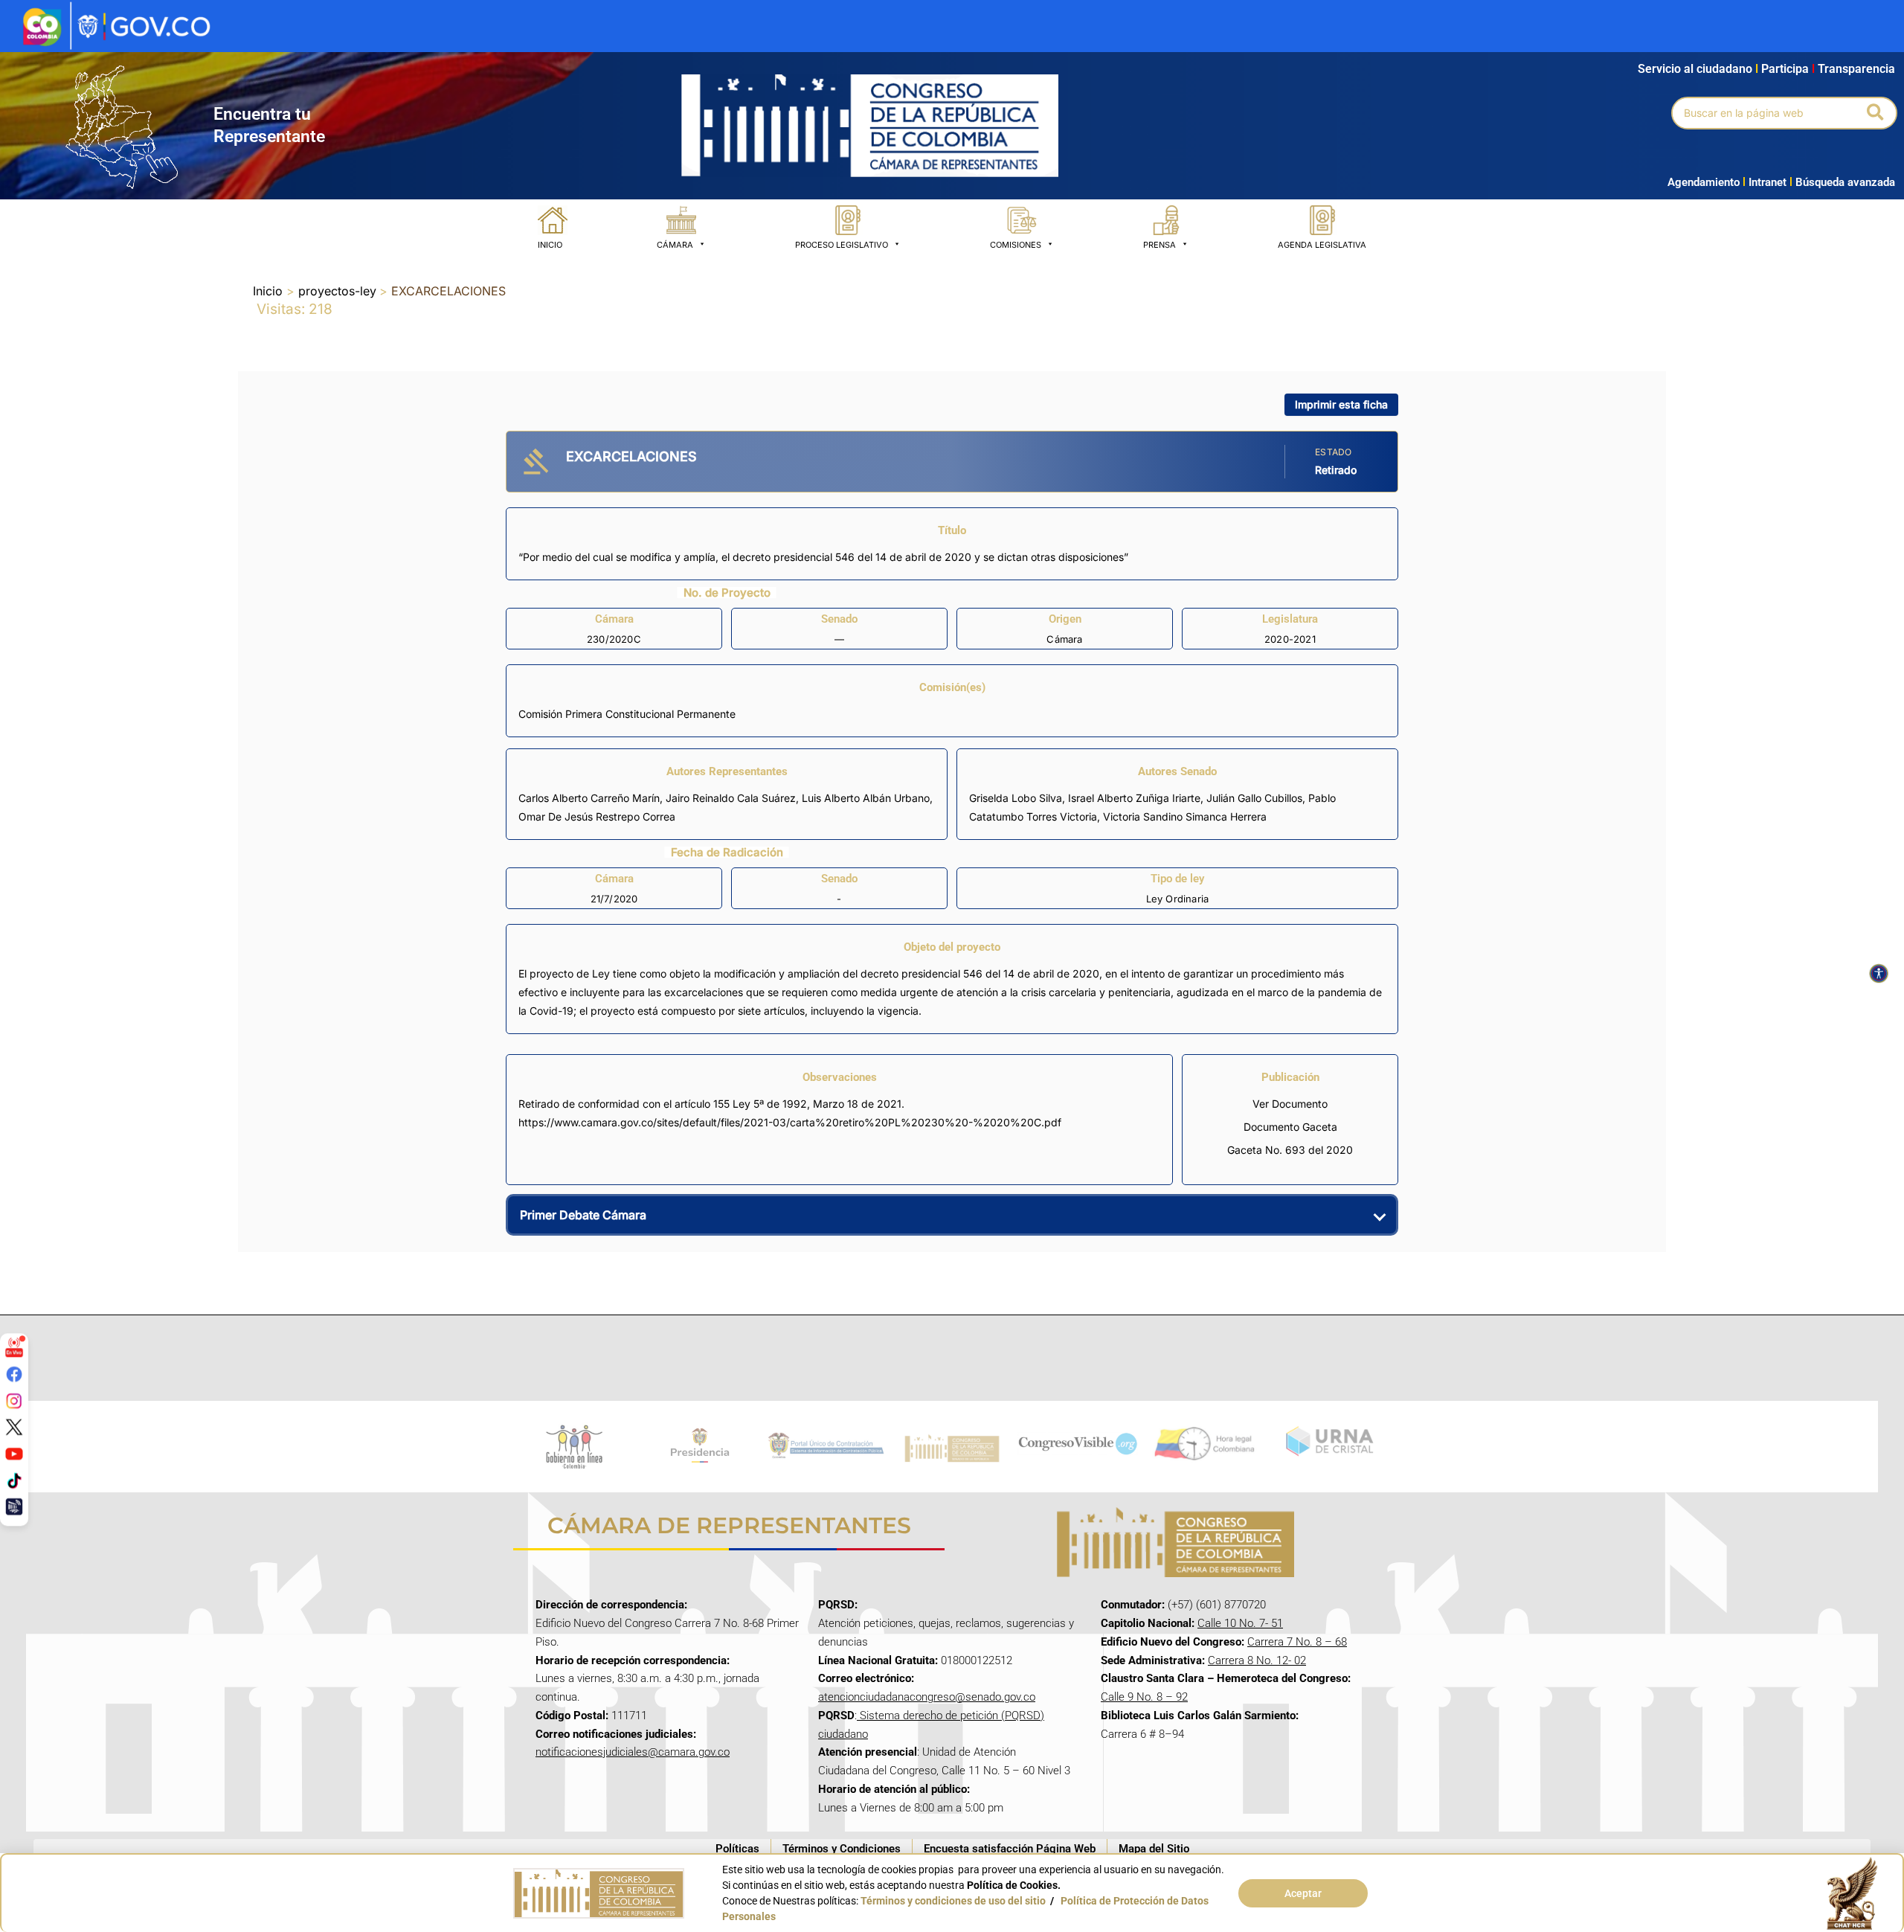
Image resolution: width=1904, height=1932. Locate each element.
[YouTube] (14, 1454)
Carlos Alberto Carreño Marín (589, 798)
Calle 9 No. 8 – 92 (1144, 1697)
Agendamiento (1704, 182)
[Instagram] (14, 1400)
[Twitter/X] (14, 1427)
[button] (1876, 113)
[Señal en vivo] (14, 1347)
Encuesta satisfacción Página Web (1010, 1849)
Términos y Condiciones (842, 1849)
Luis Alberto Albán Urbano (866, 798)
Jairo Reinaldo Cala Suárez (731, 798)
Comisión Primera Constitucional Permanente (627, 714)
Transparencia (1856, 69)
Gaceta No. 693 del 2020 (1290, 1150)
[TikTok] (14, 1480)
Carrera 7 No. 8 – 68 (1297, 1642)
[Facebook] (14, 1374)
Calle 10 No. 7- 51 (1240, 1623)
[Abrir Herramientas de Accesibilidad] (1879, 974)
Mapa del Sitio (1154, 1849)
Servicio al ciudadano (1695, 69)
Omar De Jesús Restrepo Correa (597, 816)
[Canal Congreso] (14, 1506)
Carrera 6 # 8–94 (1142, 1734)
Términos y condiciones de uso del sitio (953, 1901)
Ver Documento (1290, 1104)
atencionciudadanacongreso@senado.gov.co (927, 1697)
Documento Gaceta (1290, 1127)
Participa (1788, 69)
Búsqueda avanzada (1845, 182)
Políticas (737, 1849)
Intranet (1765, 182)
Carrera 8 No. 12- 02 (1257, 1660)
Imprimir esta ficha (1341, 404)
